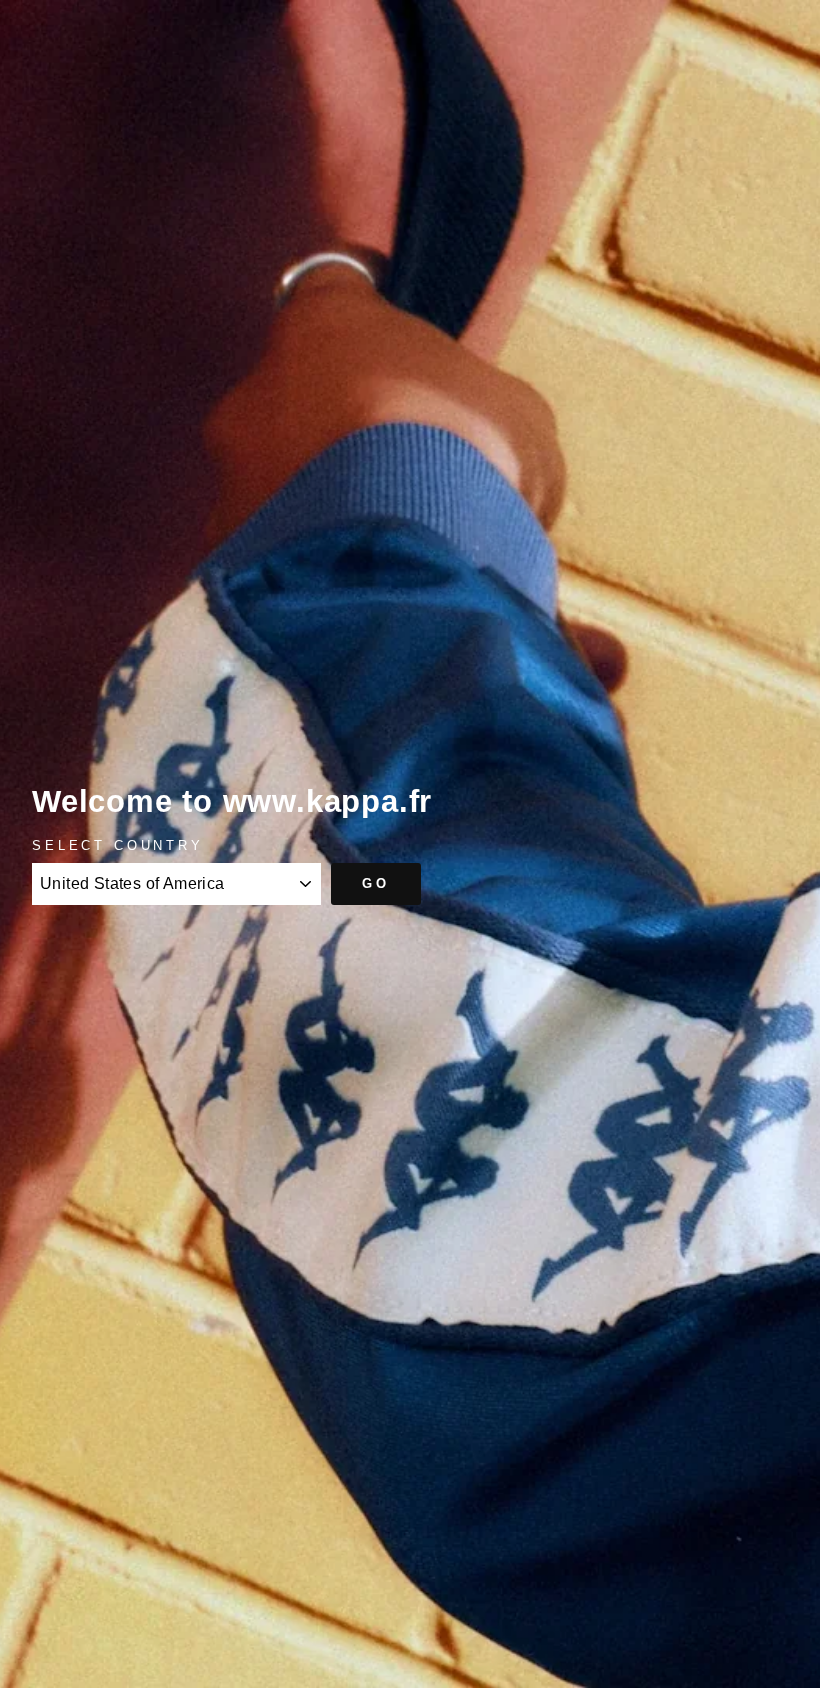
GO (376, 883)
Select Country (118, 845)
